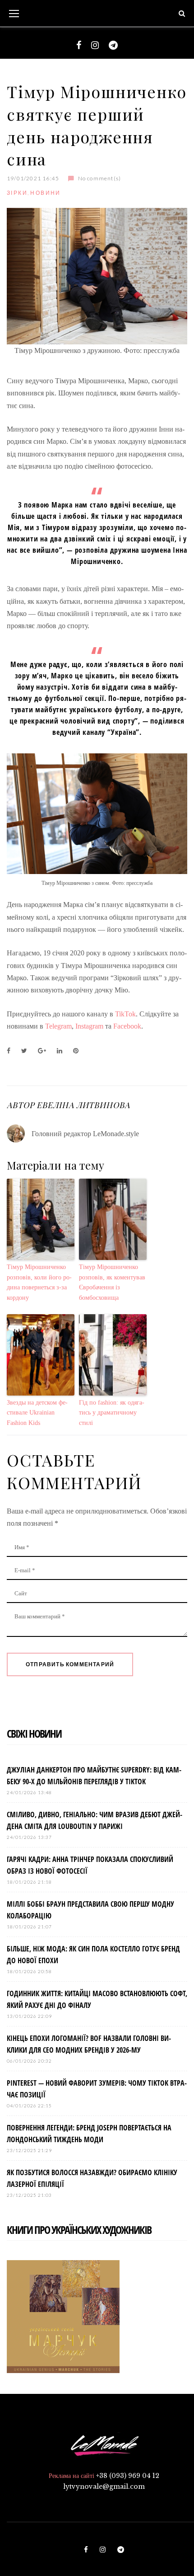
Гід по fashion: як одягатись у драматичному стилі (112, 1413)
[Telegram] (113, 45)
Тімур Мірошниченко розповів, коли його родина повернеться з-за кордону (39, 1282)
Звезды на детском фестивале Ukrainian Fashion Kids (37, 1413)
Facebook (127, 1026)
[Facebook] (79, 45)
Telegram (58, 1026)
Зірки (17, 193)
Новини (45, 193)
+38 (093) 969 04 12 (128, 2476)
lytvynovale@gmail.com (104, 2487)
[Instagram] (95, 45)
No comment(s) (99, 178)
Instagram (89, 1026)
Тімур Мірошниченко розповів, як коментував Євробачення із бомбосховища (112, 1282)
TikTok (125, 1014)
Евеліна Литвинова (83, 1105)
